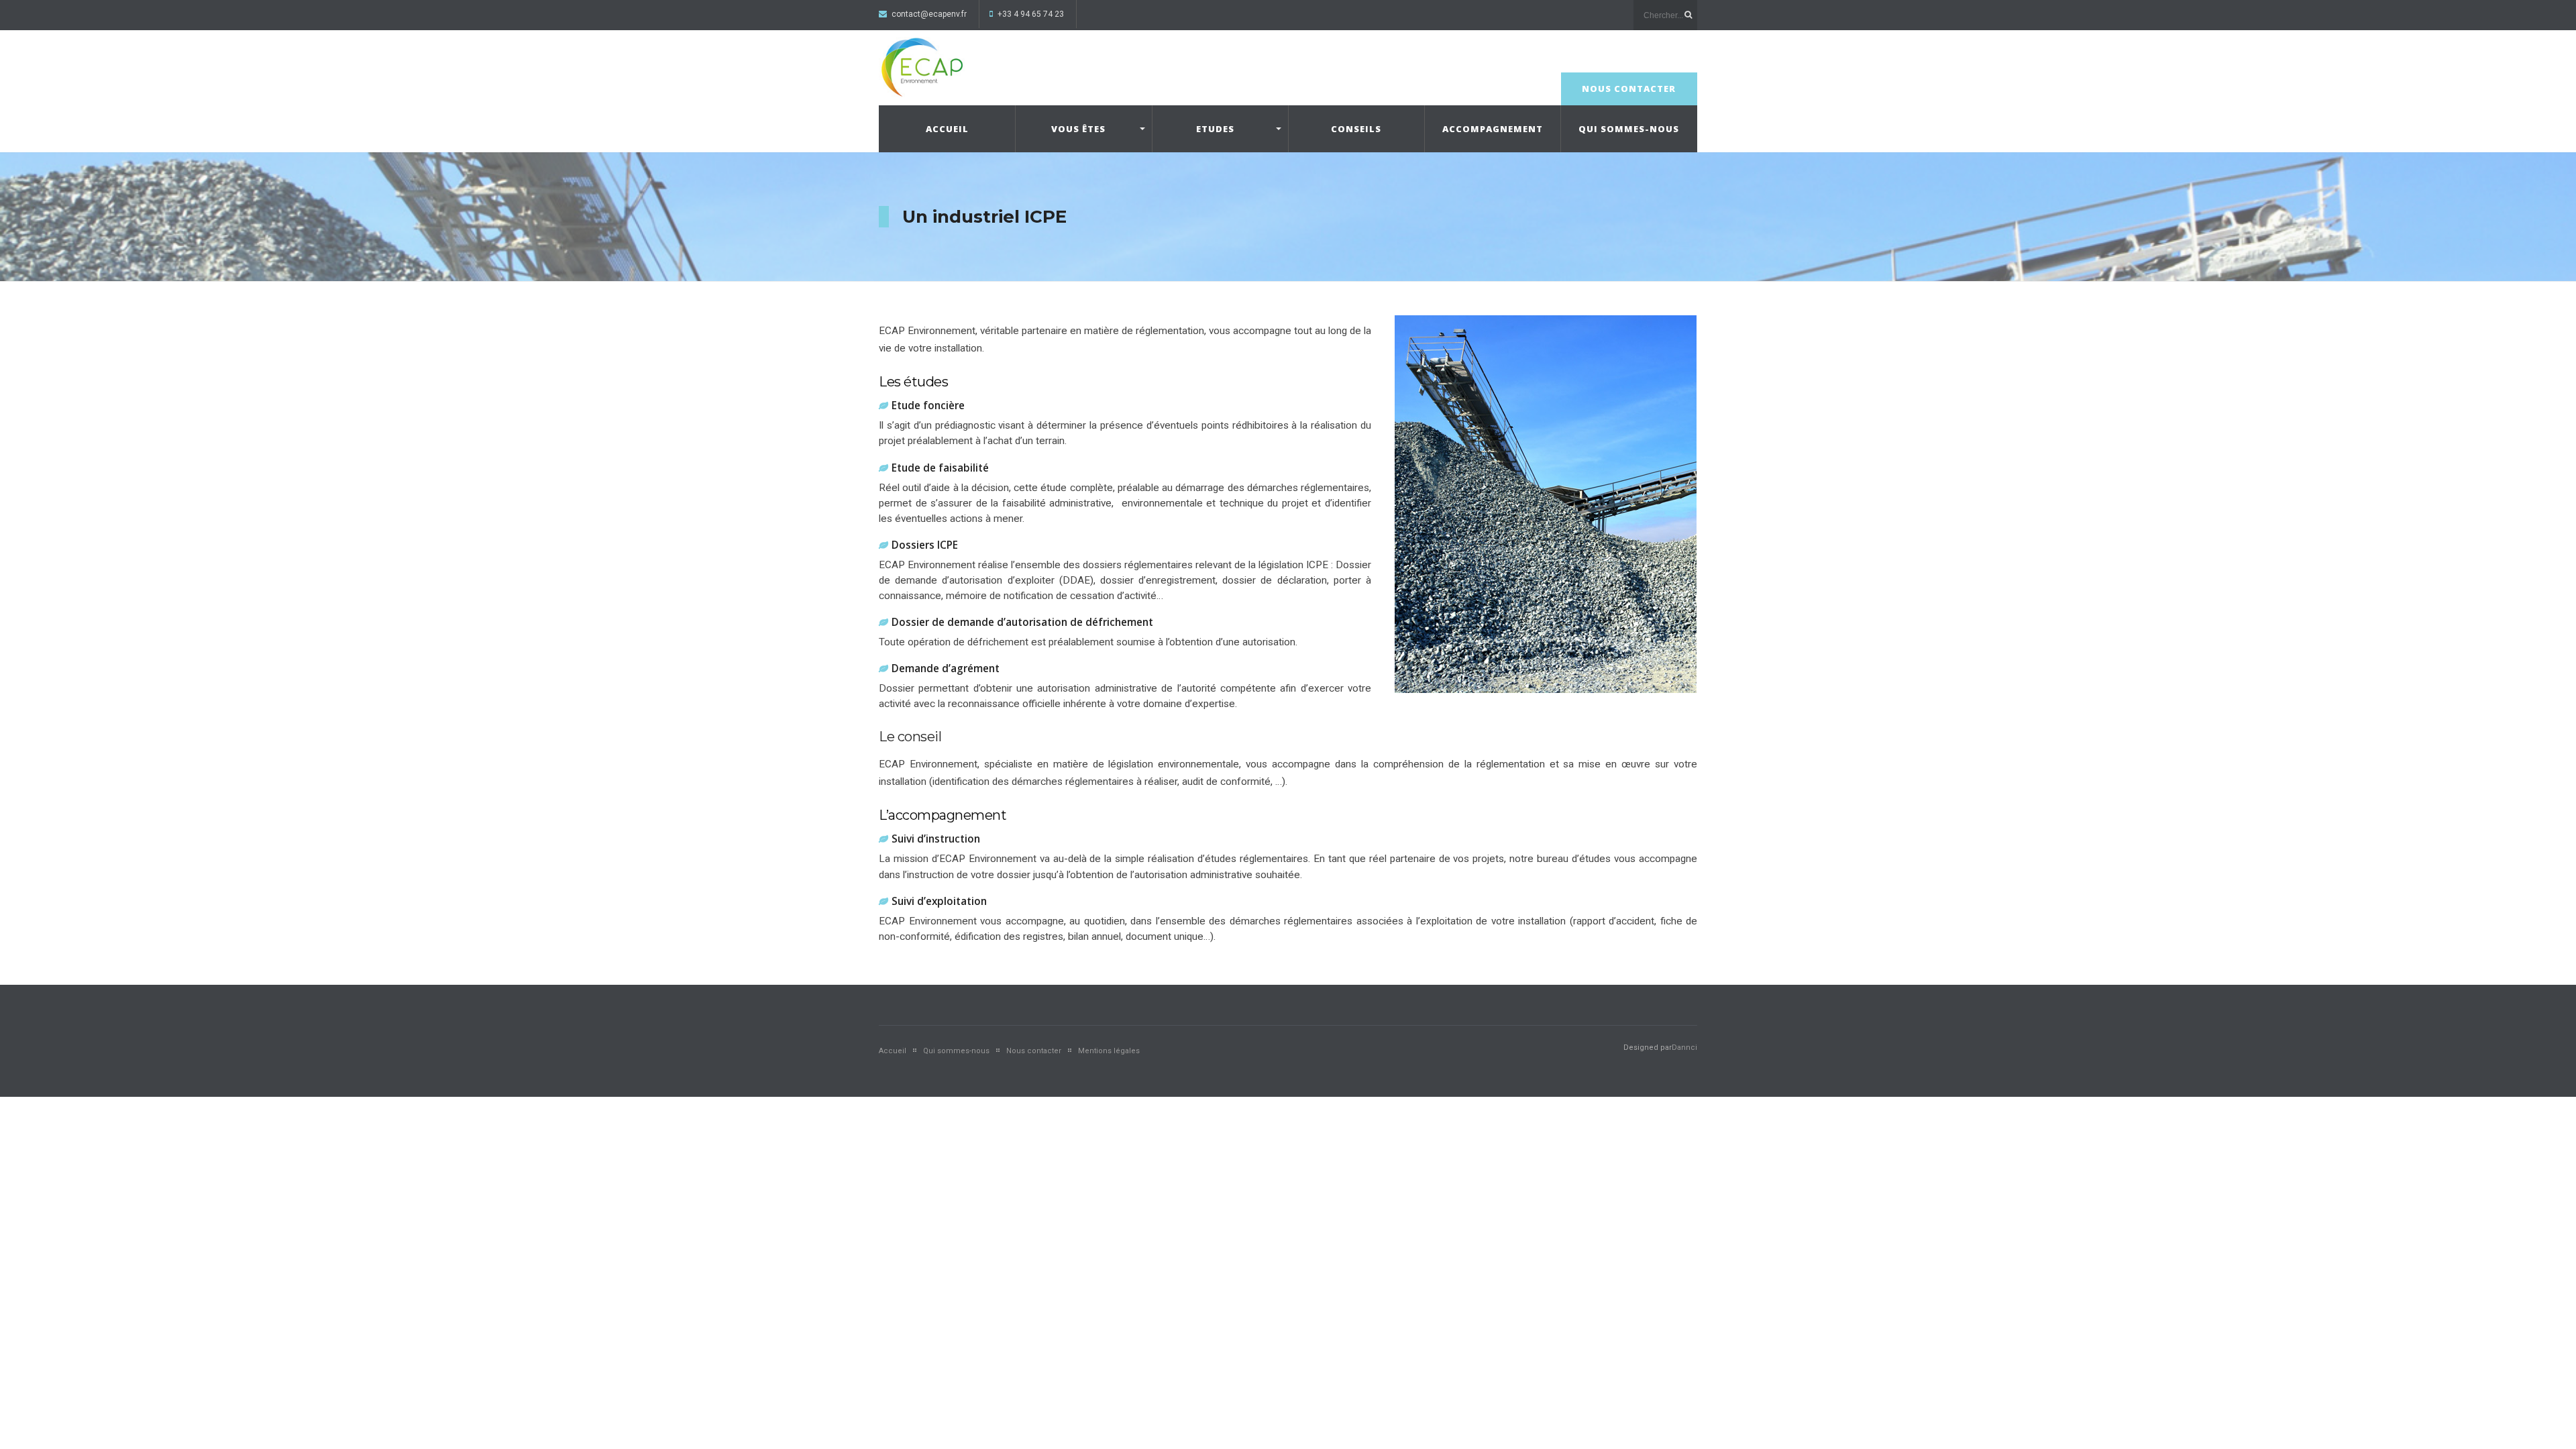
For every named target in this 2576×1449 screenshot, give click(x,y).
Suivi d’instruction (936, 839)
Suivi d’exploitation (939, 901)
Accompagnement (1493, 129)
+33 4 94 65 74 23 (1031, 14)
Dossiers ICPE (925, 545)
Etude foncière (928, 406)
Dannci (1684, 1048)
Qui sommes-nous (1629, 129)
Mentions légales (1109, 1051)
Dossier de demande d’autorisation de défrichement (1024, 622)
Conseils (1356, 129)
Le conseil (910, 737)
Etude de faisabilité (940, 468)
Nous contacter (1629, 89)
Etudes (1215, 129)
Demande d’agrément (946, 668)
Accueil (947, 129)
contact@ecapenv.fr (929, 14)
